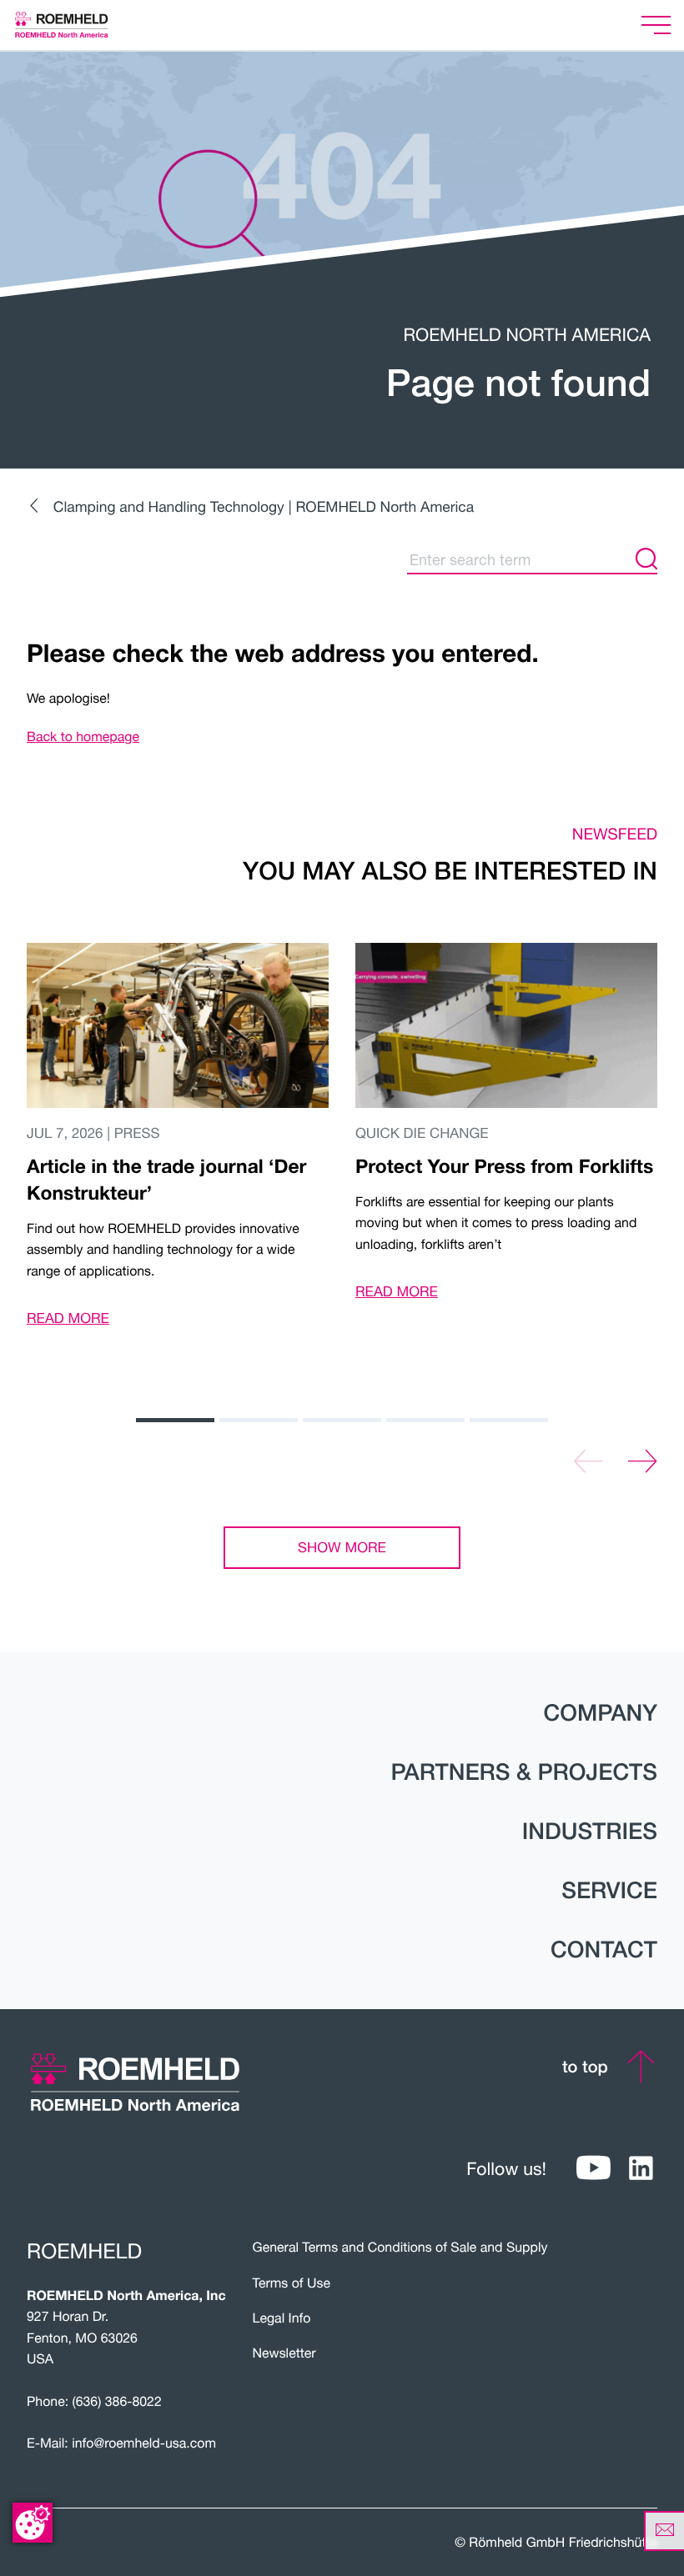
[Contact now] (664, 2531)
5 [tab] (509, 1420)
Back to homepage (83, 737)
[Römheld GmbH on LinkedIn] (641, 2169)
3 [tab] (342, 1420)
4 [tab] (425, 1420)
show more (342, 1547)
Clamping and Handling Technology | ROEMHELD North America (264, 506)
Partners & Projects (524, 1772)
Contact (604, 1950)
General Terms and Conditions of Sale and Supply (400, 2248)
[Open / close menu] (656, 25)
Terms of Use (292, 2283)
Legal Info (282, 2318)
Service (609, 1891)
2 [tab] (259, 1420)
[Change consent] (33, 2523)
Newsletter (284, 2353)
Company (600, 1713)
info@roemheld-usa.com (144, 2443)
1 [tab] (175, 1420)
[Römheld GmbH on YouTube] (593, 2169)
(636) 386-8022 (117, 2402)
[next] (643, 1462)
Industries (590, 1832)
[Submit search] (646, 559)
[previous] (588, 1462)
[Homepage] (82, 25)
